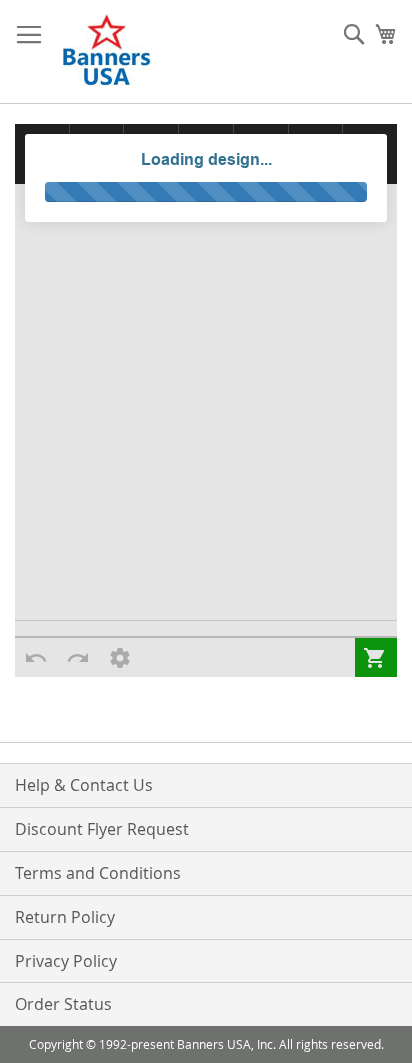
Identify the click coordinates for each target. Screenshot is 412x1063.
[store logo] (108, 52)
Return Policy (65, 917)
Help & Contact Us (84, 785)
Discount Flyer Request (102, 829)
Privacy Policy (66, 961)
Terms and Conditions (98, 873)
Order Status (63, 1004)
